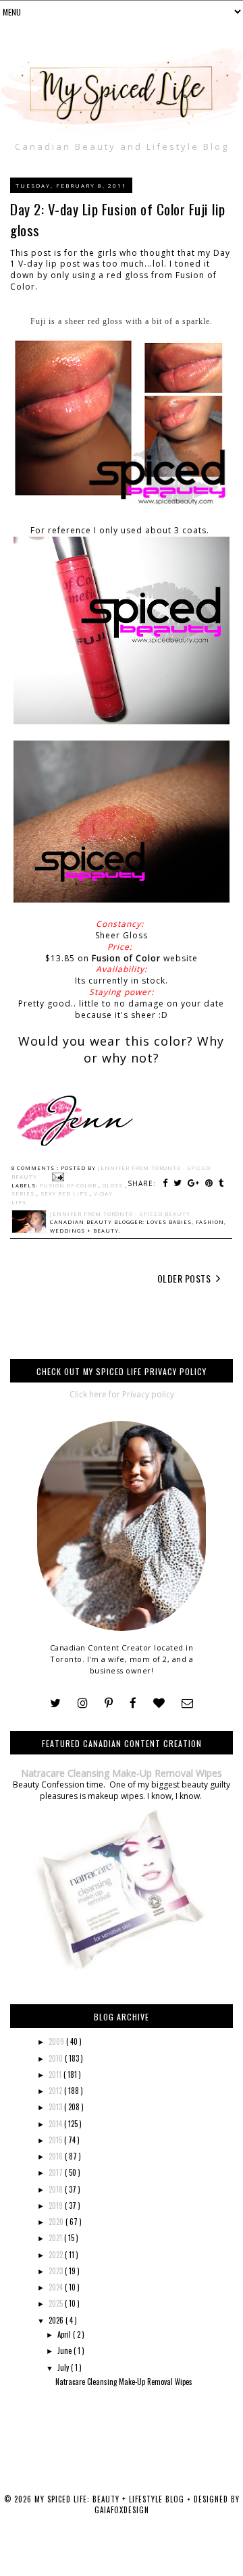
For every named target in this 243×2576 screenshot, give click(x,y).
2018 (57, 2189)
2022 (57, 2255)
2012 (56, 2091)
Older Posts (185, 1278)
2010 (57, 2058)
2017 (57, 2172)
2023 (57, 2271)
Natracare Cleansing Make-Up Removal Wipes (122, 1773)
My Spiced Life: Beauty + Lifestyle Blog (111, 2499)
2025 (57, 2303)
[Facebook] (133, 1703)
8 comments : (36, 1168)
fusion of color (69, 1185)
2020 (57, 2222)
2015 (56, 2140)
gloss (114, 1185)
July (64, 2367)
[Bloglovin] (159, 1703)
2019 (57, 2205)
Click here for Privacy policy (122, 1394)
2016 (57, 2156)
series (24, 1193)
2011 (56, 2074)
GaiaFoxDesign (122, 2510)
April (65, 2334)
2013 (56, 2107)
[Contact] (187, 1703)
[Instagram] (83, 1703)
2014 (56, 2124)
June (65, 2351)
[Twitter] (55, 1703)
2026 (57, 2320)
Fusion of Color (126, 958)
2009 (57, 2041)
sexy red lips (65, 1193)
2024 (57, 2287)
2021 (56, 2238)
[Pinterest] (109, 1703)
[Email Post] (57, 1177)
